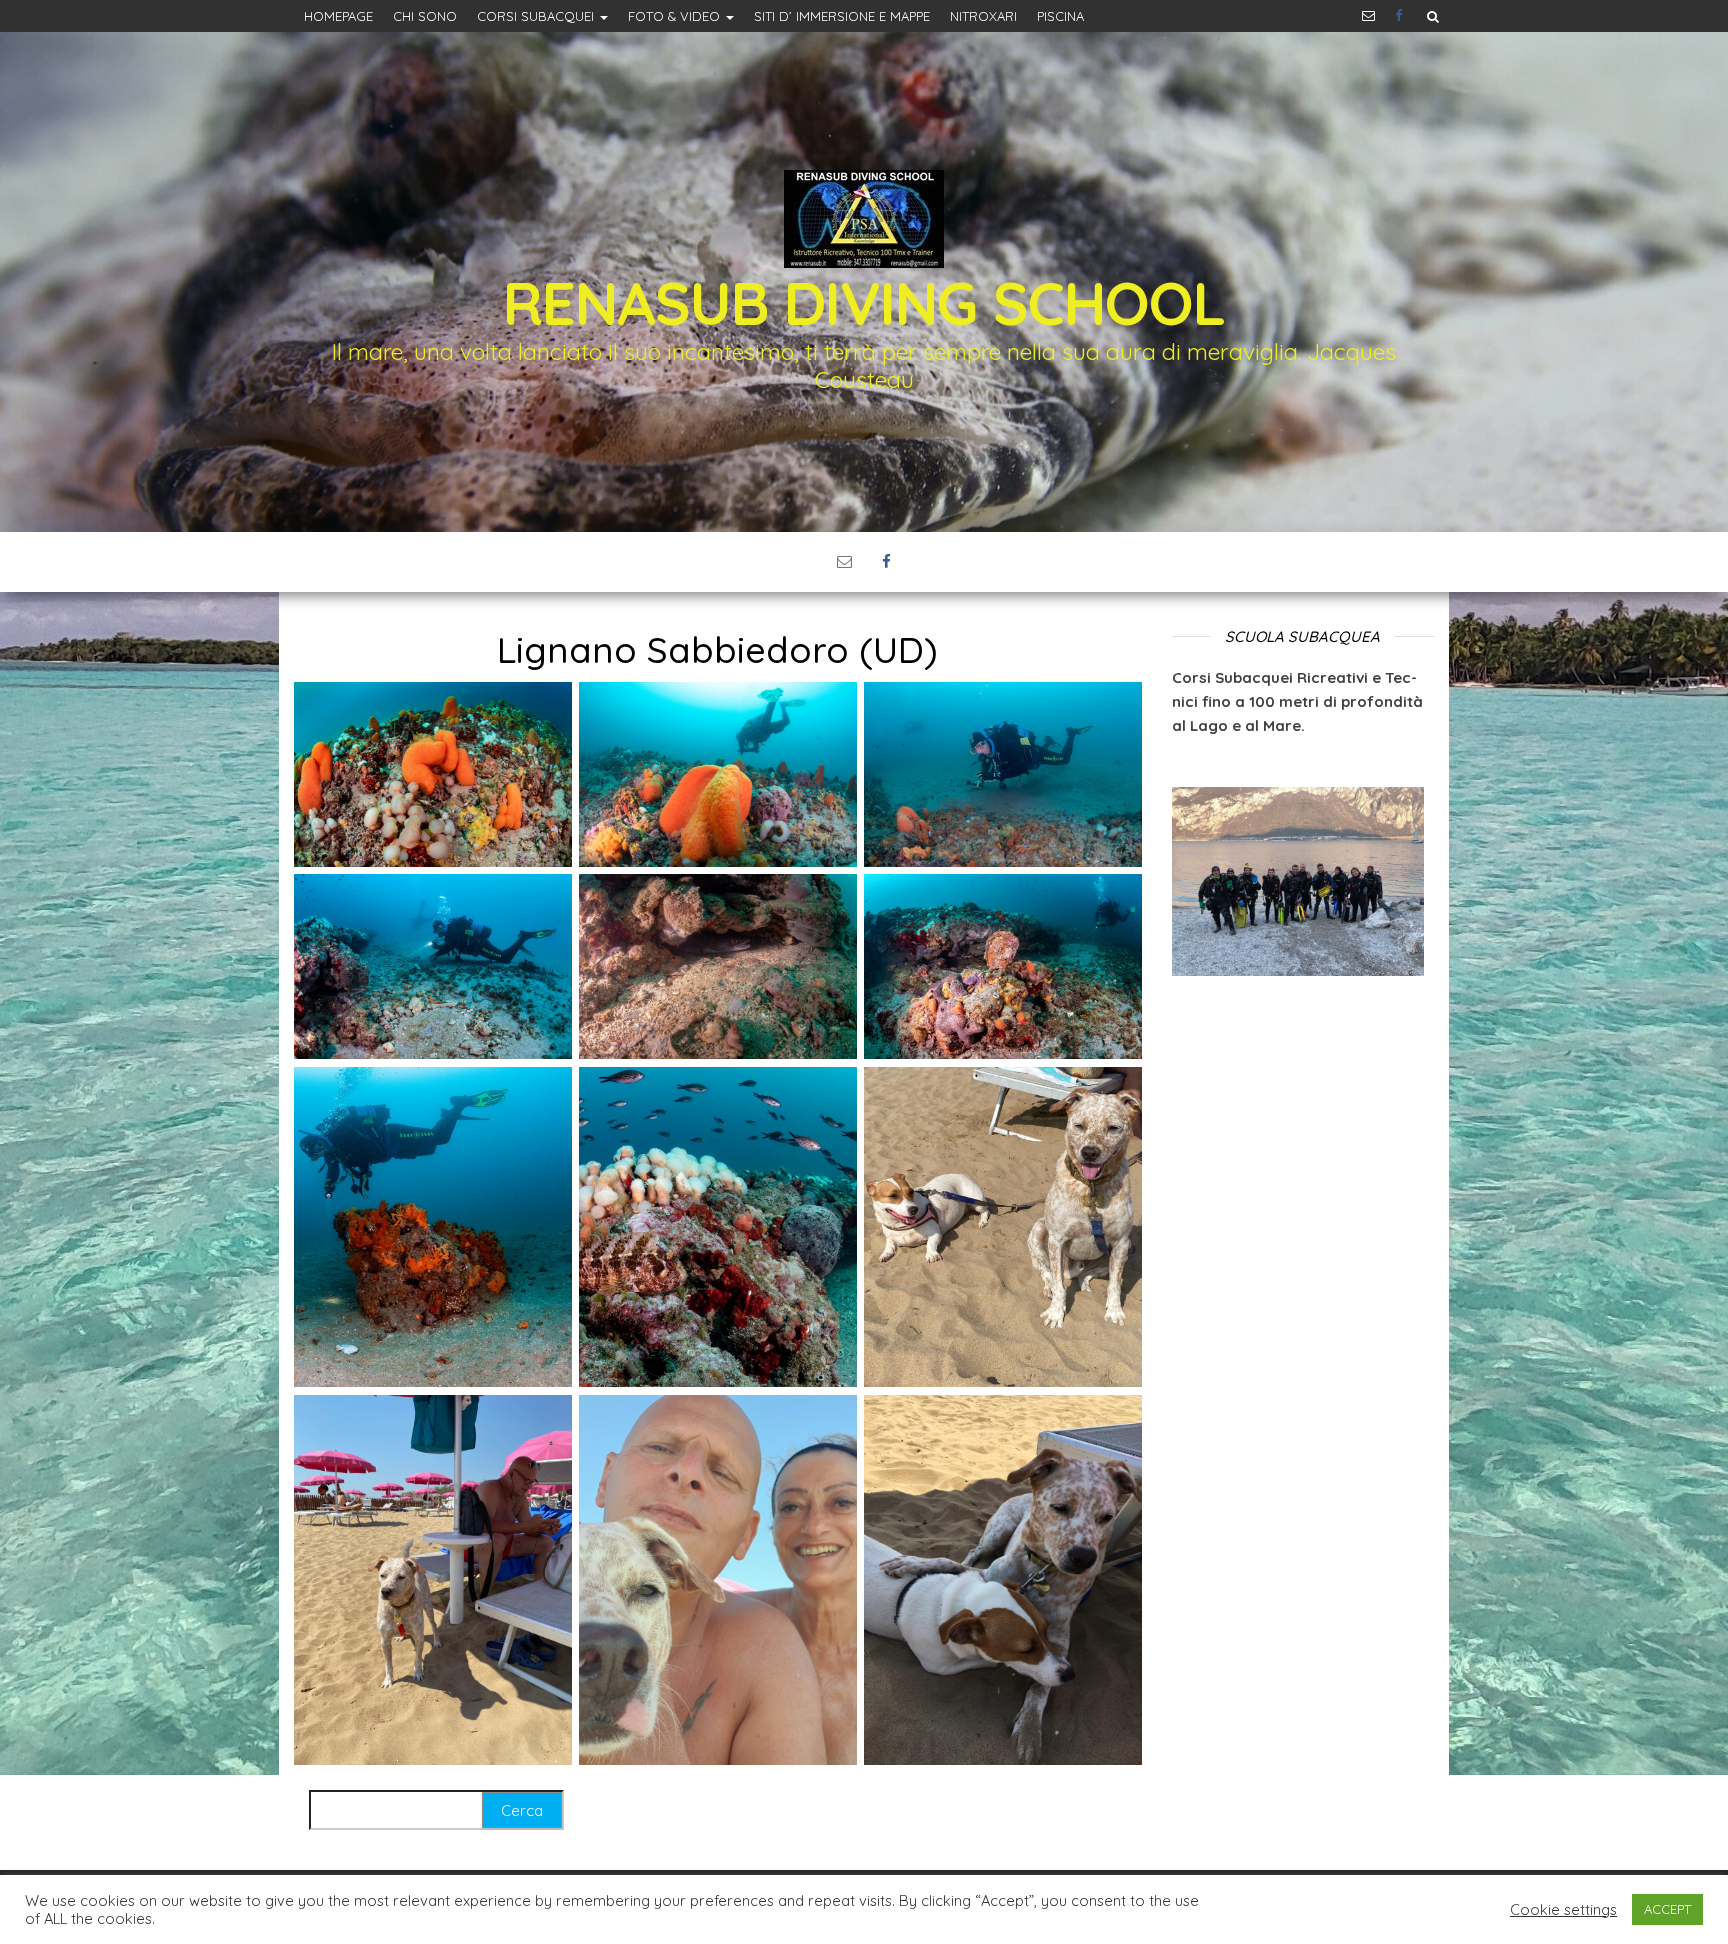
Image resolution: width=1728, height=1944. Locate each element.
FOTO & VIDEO (676, 16)
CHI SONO (425, 16)
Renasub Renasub (1401, 16)
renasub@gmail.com (1368, 16)
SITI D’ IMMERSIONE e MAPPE (842, 16)
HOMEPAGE (338, 16)
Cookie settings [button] (1563, 1910)
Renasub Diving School (864, 302)
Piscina (1060, 16)
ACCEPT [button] (1667, 1909)
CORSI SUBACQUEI (537, 16)
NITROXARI (983, 16)
